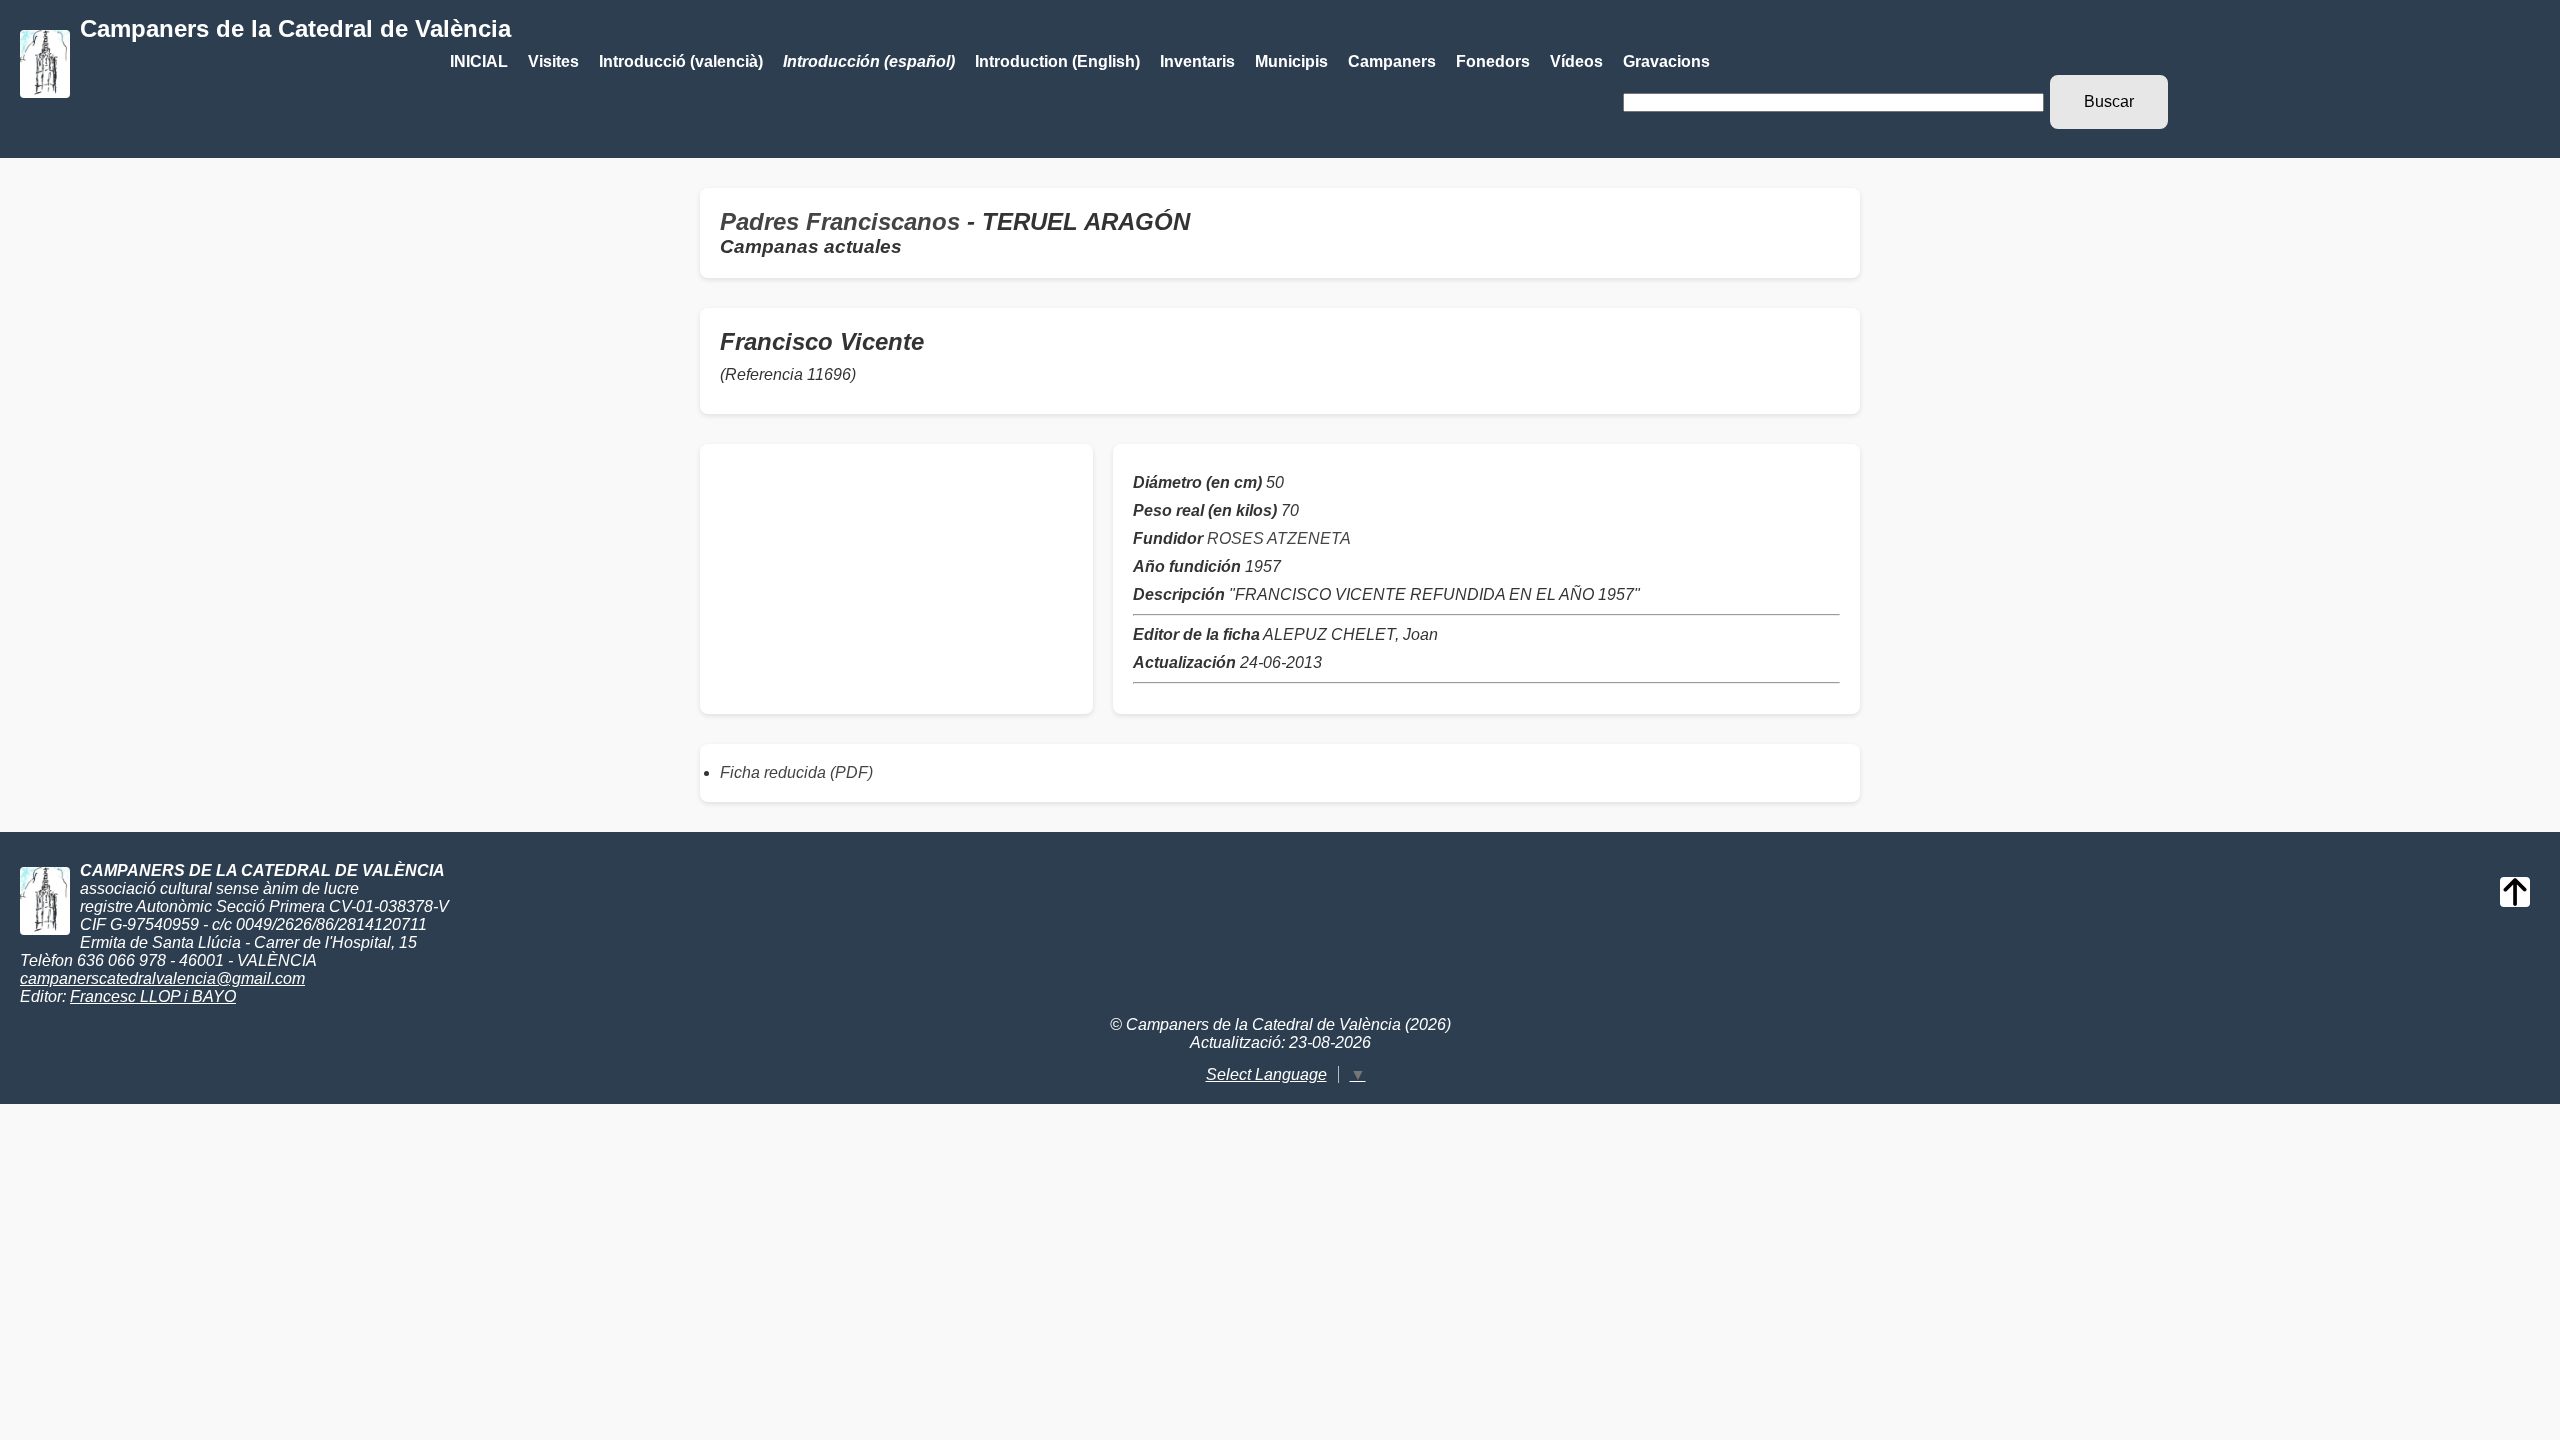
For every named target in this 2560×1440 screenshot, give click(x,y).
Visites (553, 61)
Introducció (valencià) (681, 61)
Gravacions (1666, 61)
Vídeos (1576, 61)
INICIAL (479, 61)
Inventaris (1197, 61)
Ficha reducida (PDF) (796, 772)
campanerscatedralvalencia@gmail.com (162, 978)
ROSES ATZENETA (1279, 538)
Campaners (1392, 61)
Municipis (1291, 61)
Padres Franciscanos (840, 221)
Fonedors (1493, 61)
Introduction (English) (1057, 61)
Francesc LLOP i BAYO (153, 996)
